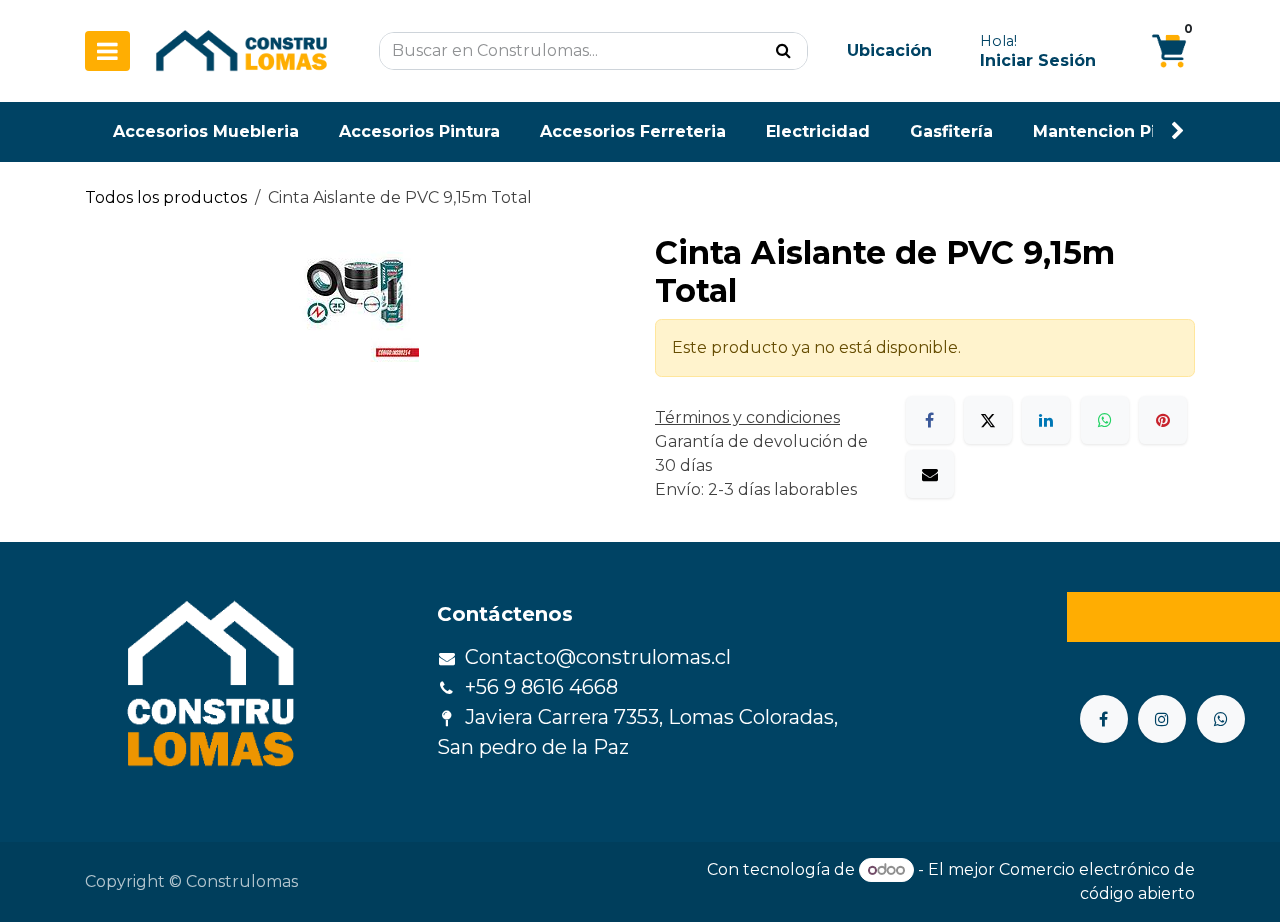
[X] (988, 420)
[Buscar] (783, 51)
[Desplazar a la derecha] (1178, 131)
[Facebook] (930, 420)
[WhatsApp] (1105, 420)
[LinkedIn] (1046, 420)
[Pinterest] (1163, 420)
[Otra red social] (1221, 719)
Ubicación (889, 50)
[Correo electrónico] (930, 474)
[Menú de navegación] (107, 51)
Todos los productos (166, 197)
